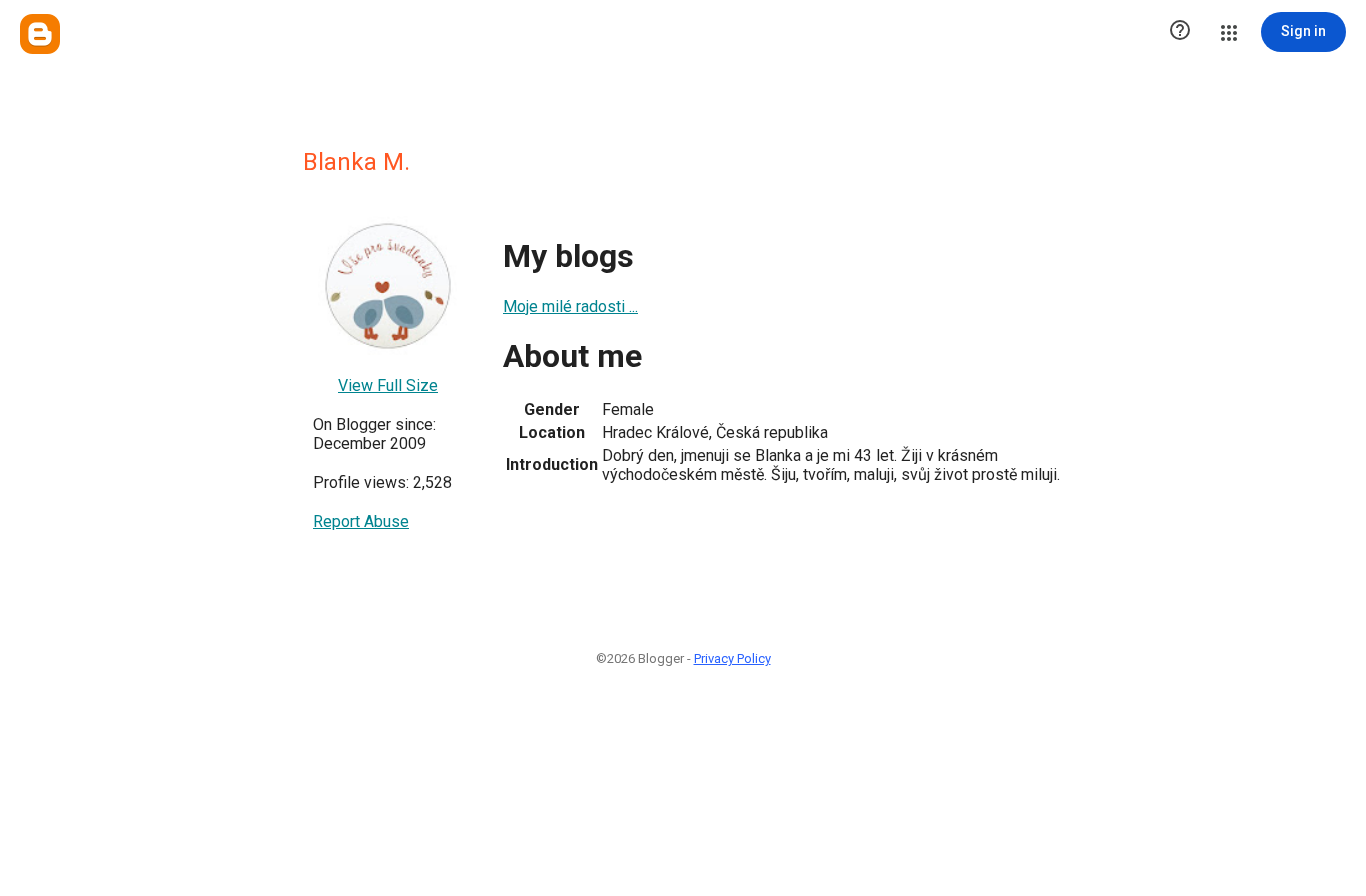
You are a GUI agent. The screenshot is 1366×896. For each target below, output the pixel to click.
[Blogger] (40, 34)
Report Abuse (361, 521)
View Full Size (388, 385)
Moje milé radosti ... (570, 306)
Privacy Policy (732, 658)
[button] (1180, 32)
